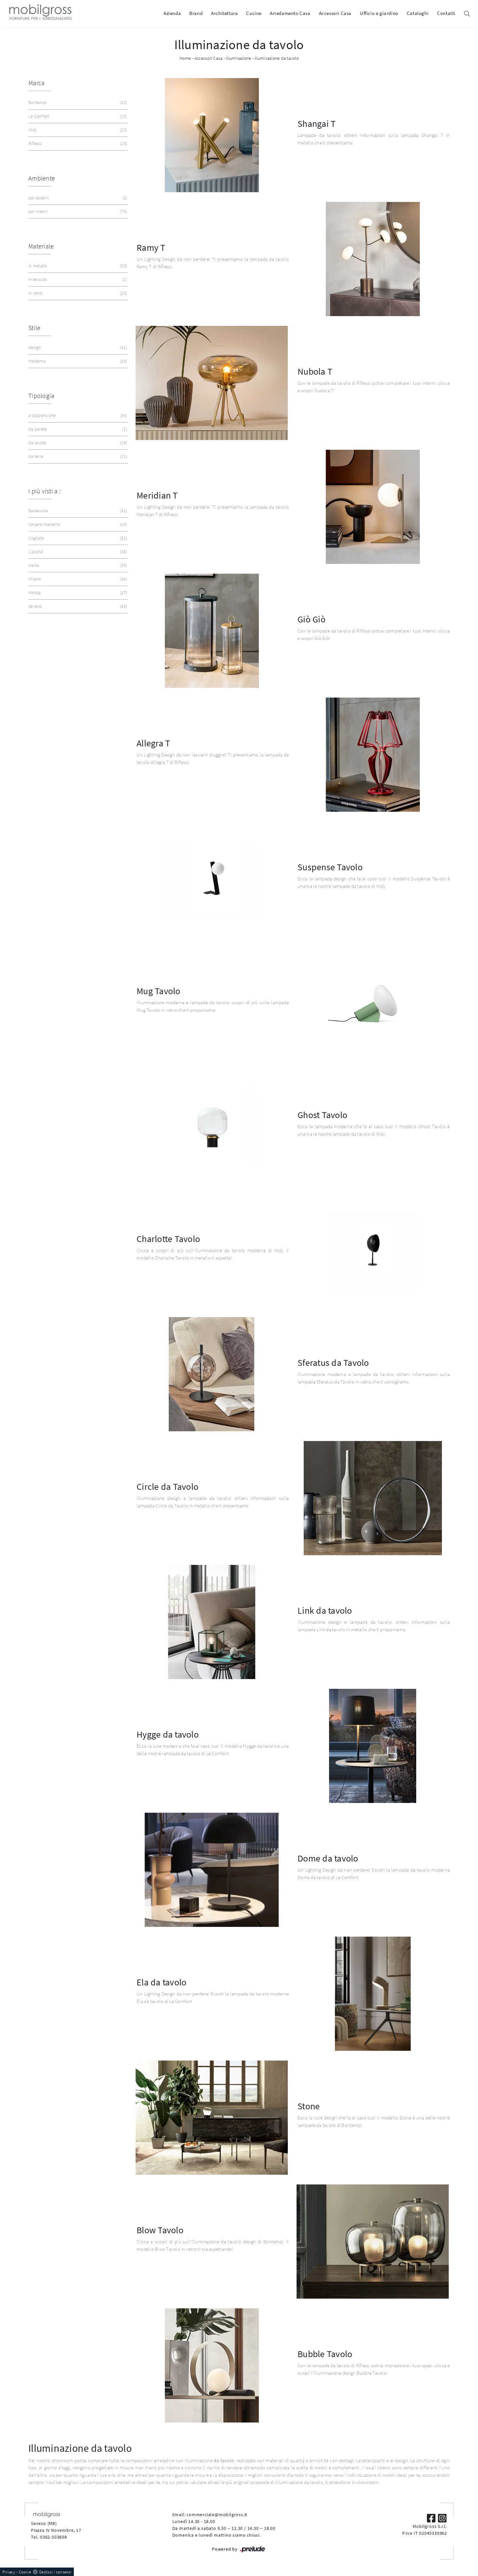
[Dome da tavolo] (212, 1870)
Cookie (25, 2572)
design (77, 347)
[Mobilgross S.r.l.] (40, 13)
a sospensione (77, 415)
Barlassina (77, 511)
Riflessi (77, 143)
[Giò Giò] (212, 631)
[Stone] (212, 2118)
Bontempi (77, 102)
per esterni (77, 198)
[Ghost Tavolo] (212, 1126)
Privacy (9, 2572)
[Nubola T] (212, 383)
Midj (77, 130)
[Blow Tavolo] (373, 2242)
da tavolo (77, 443)
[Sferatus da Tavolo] (212, 1374)
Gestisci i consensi (55, 2572)
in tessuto (77, 279)
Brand (196, 13)
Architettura (224, 13)
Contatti (446, 13)
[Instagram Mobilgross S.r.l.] (442, 2517)
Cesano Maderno (77, 524)
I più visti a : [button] (44, 491)
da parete (77, 429)
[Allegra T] (373, 755)
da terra (77, 456)
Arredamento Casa (290, 13)
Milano (77, 579)
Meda (77, 565)
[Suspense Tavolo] (212, 879)
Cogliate (77, 538)
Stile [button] (34, 328)
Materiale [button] (41, 246)
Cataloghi (418, 13)
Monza (77, 593)
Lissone (77, 552)
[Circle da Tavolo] (373, 1498)
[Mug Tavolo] (373, 1002)
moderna (77, 361)
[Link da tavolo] (212, 1622)
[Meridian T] (373, 507)
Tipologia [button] (41, 396)
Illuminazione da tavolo (277, 58)
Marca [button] (36, 83)
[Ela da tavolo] (373, 1994)
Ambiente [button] (42, 178)
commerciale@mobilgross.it (217, 2515)
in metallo (77, 266)
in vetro (77, 293)
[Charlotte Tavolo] (373, 1250)
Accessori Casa (335, 13)
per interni (77, 211)
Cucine (254, 13)
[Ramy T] (373, 259)
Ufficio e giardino (379, 13)
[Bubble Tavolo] (212, 2365)
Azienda (172, 13)
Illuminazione (239, 58)
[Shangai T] (212, 135)
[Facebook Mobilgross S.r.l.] (432, 2517)
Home (185, 58)
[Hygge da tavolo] (373, 1746)
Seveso (77, 606)
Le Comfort (77, 116)
